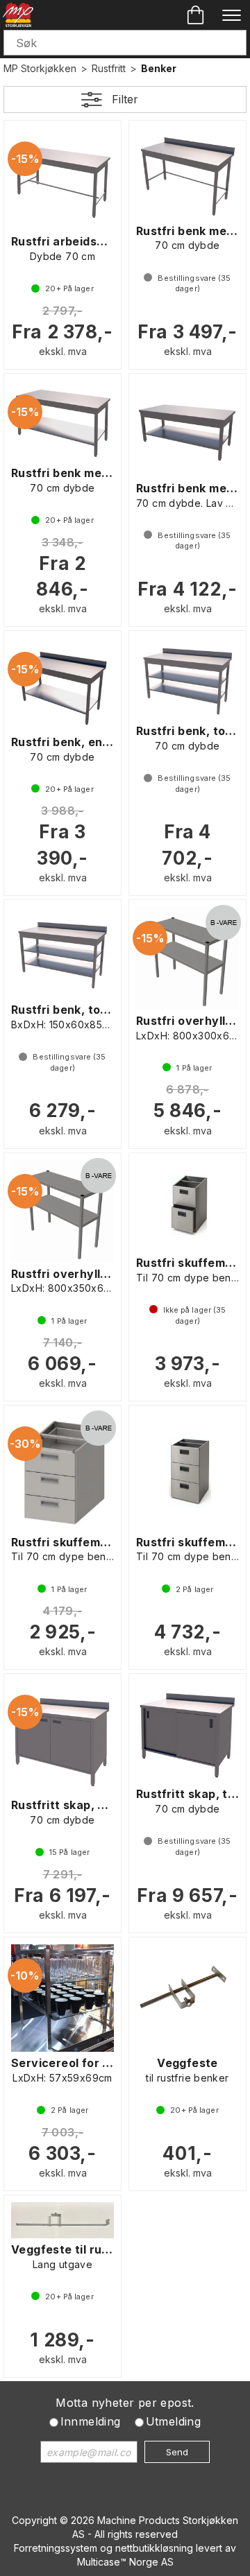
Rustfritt (109, 68)
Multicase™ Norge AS (125, 2562)
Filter (125, 99)
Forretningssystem (56, 2548)
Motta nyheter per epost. (125, 2403)
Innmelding (91, 2421)
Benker (159, 68)
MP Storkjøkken (40, 68)
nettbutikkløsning (154, 2548)
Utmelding (174, 2421)
